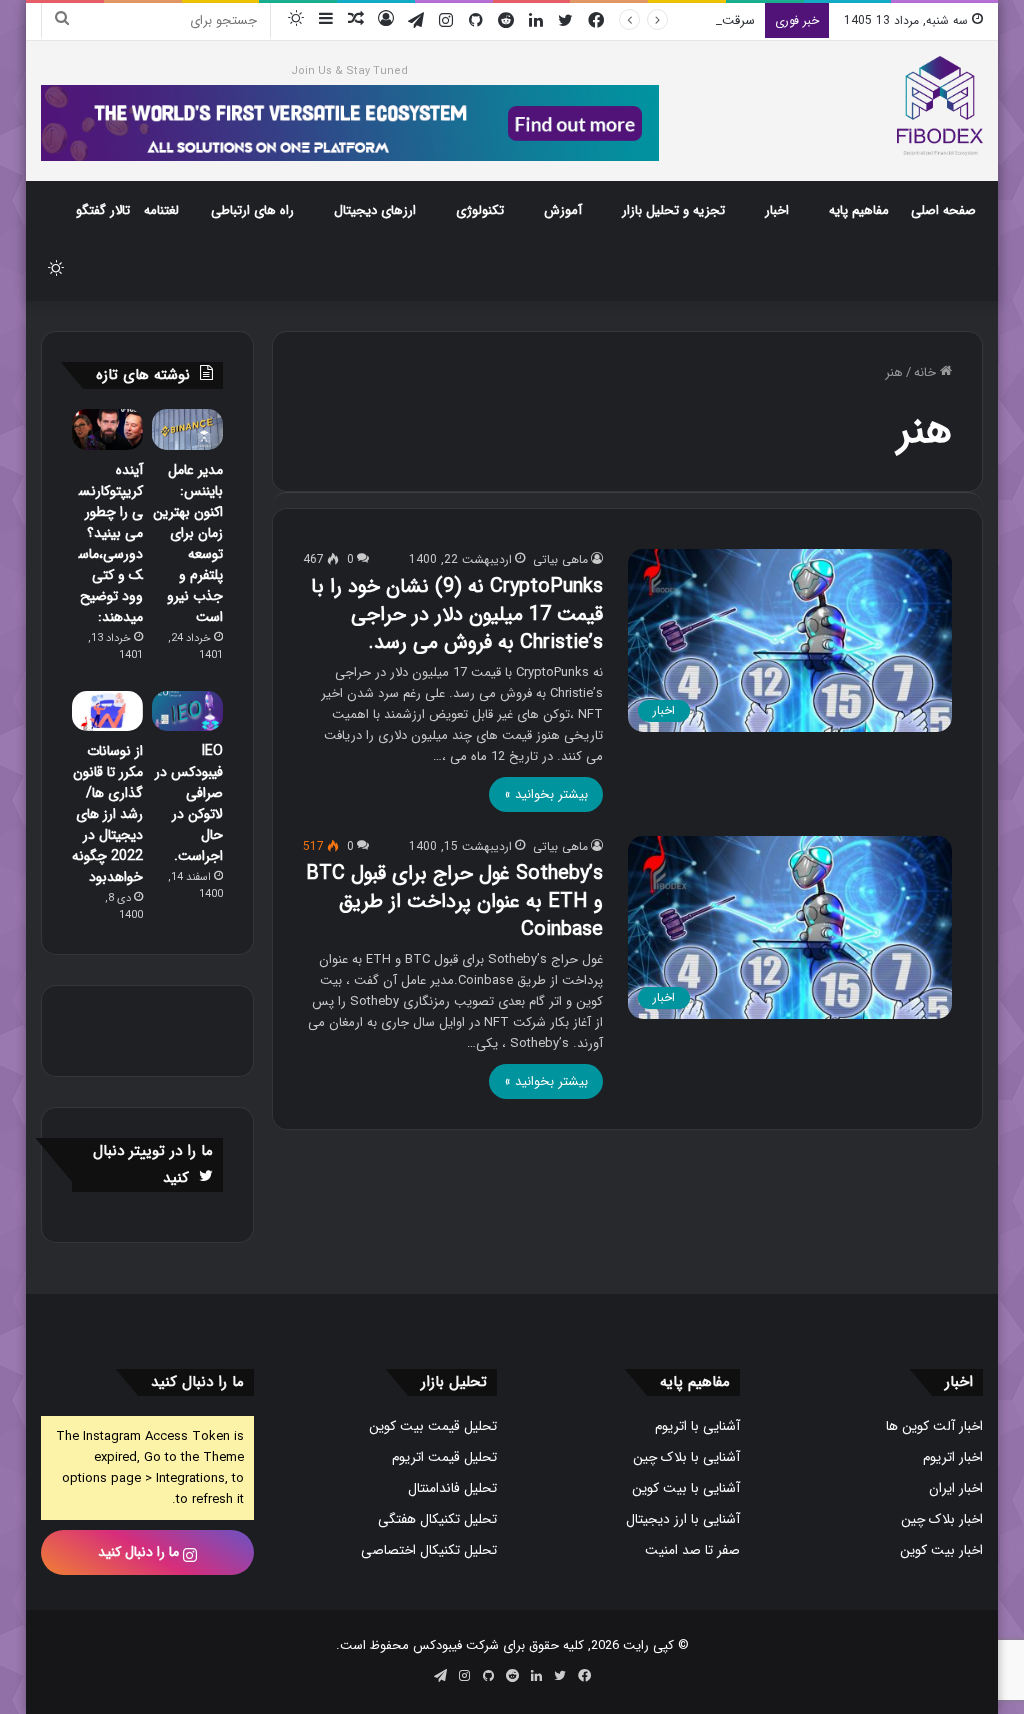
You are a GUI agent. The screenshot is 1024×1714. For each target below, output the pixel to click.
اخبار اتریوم (953, 1457)
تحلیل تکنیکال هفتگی (437, 1519)
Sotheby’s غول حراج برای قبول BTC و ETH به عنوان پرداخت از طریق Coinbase (454, 901)
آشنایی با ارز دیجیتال (683, 1519)
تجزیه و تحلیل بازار (673, 210)
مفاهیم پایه (859, 210)
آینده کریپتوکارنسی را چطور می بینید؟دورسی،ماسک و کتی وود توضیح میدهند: (111, 543)
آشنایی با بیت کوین (686, 1488)
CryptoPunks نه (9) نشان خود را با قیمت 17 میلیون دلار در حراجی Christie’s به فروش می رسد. (457, 614)
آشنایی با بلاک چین (686, 1457)
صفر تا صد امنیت (692, 1550)
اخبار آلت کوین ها (934, 1426)
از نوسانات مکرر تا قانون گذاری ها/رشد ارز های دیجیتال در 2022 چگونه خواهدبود (107, 814)
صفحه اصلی (943, 210)
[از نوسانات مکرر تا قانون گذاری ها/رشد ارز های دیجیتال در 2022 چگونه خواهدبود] (107, 711)
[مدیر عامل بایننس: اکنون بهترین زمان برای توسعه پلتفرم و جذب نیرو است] (187, 429)
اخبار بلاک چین (942, 1519)
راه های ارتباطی (252, 210)
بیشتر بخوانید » (546, 794)
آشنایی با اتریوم (697, 1426)
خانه (927, 372)
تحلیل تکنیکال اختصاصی (429, 1550)
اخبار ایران (956, 1488)
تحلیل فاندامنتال (452, 1488)
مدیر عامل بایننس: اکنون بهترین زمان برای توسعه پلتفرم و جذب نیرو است (188, 543)
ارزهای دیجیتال (375, 210)
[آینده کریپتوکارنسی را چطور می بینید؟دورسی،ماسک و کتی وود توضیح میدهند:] (107, 429)
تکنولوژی (480, 210)
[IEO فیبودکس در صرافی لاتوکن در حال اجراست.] (187, 711)
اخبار (777, 210)
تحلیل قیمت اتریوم (444, 1457)
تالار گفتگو (103, 210)
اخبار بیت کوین (941, 1550)
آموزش (563, 210)
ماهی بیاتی (560, 559)
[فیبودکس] (940, 106)
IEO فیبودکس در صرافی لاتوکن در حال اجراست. (189, 803)
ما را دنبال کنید (140, 1552)
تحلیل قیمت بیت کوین (433, 1426)
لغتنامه (161, 210)
